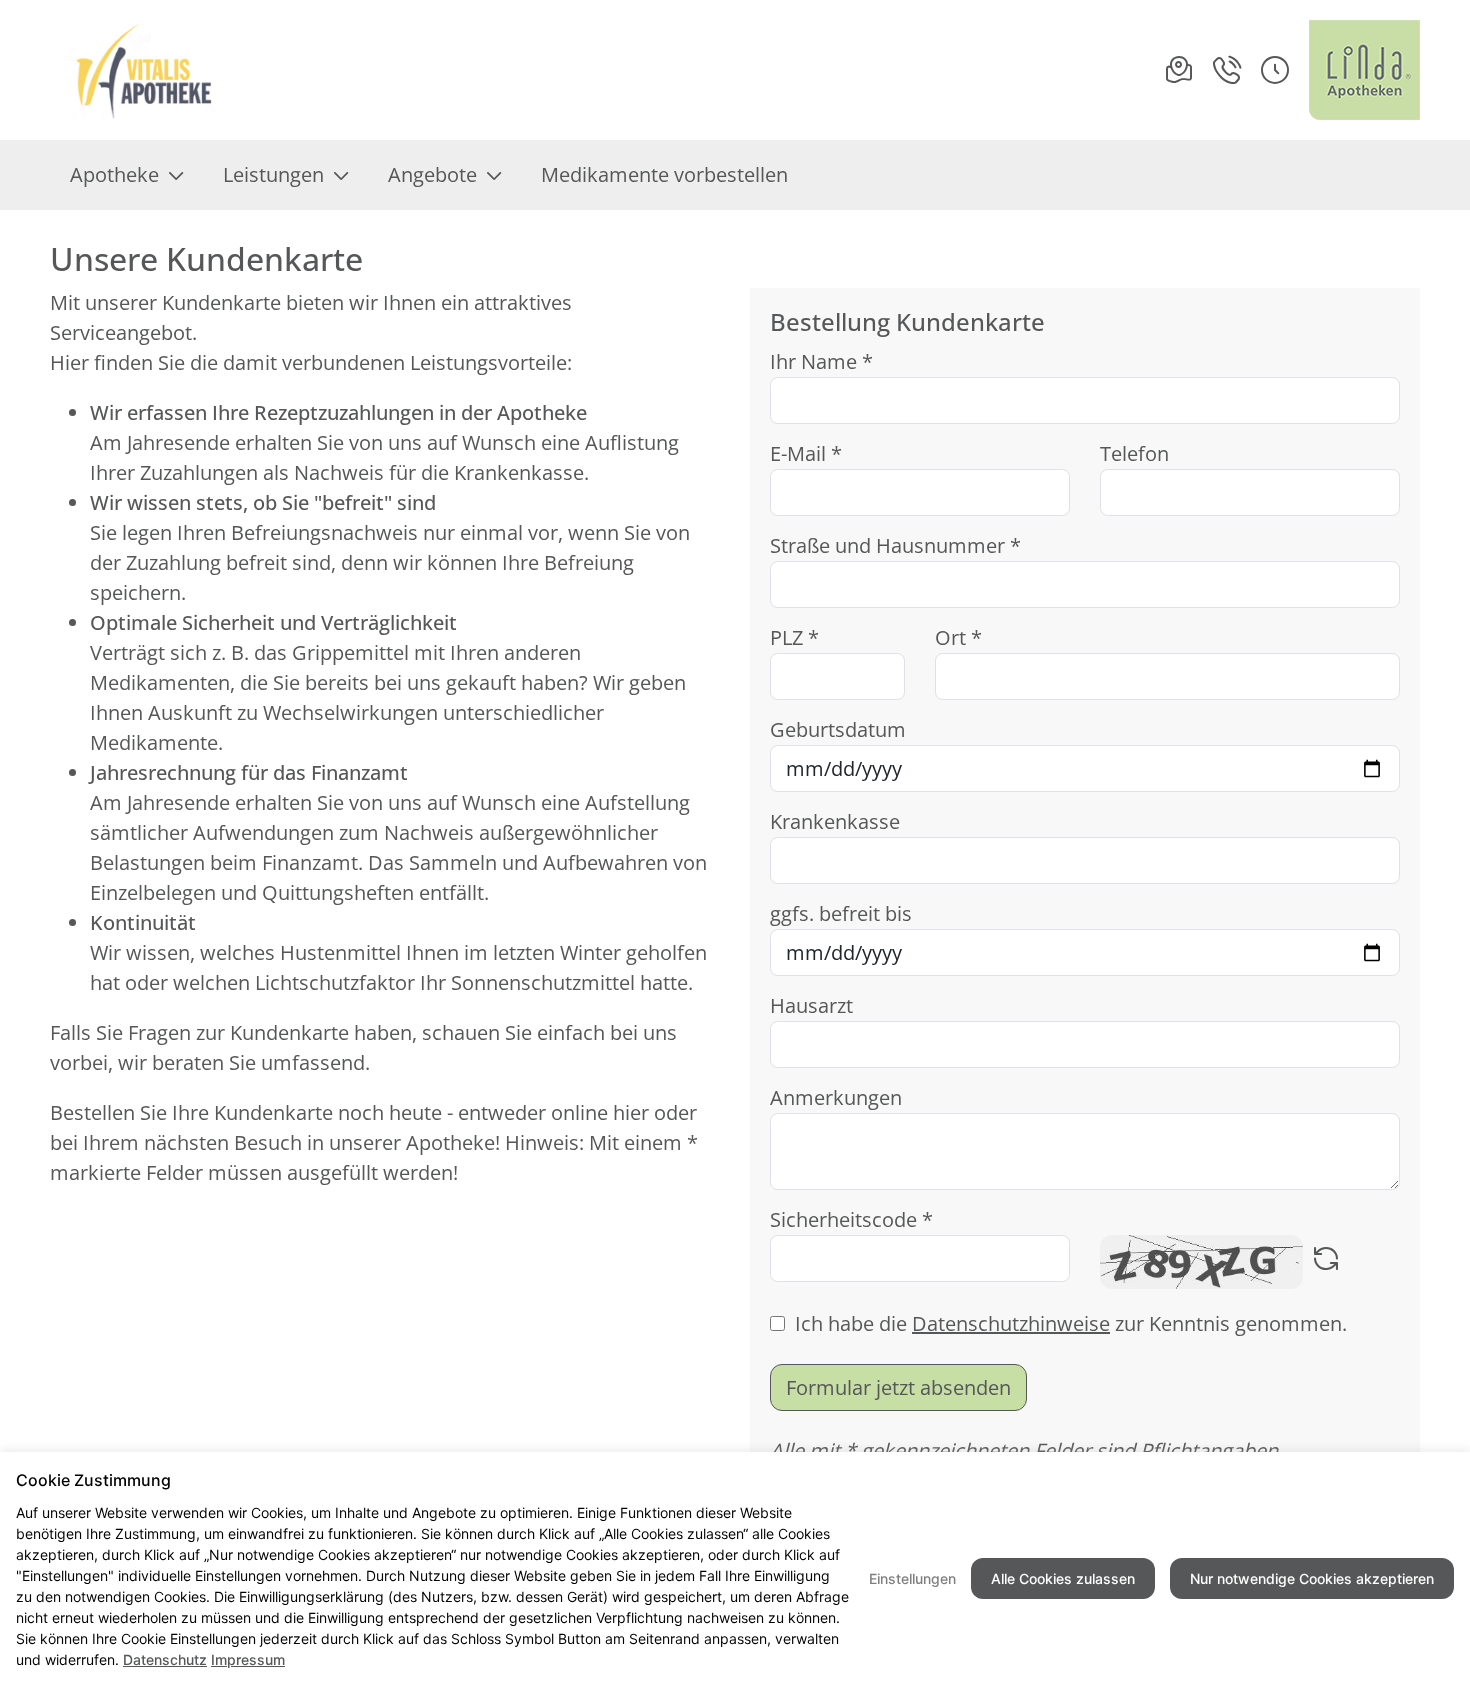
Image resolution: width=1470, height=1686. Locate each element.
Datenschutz (165, 1659)
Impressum (248, 1659)
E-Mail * (806, 453)
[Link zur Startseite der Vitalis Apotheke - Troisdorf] (143, 70)
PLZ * (794, 637)
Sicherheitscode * (851, 1219)
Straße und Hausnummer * (895, 545)
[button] (1275, 70)
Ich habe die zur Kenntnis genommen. (1071, 1323)
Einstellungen (912, 1578)
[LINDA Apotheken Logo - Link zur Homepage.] (1364, 70)
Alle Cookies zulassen (1063, 1578)
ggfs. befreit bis (841, 913)
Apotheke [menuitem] (114, 174)
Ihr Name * (821, 361)
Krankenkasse (835, 821)
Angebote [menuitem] (432, 174)
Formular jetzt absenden (898, 1387)
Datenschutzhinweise (1011, 1323)
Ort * (958, 637)
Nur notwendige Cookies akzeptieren (1312, 1578)
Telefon (1134, 453)
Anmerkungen (836, 1097)
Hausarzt (811, 1005)
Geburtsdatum (838, 729)
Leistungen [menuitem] (273, 174)
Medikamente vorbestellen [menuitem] (664, 174)
